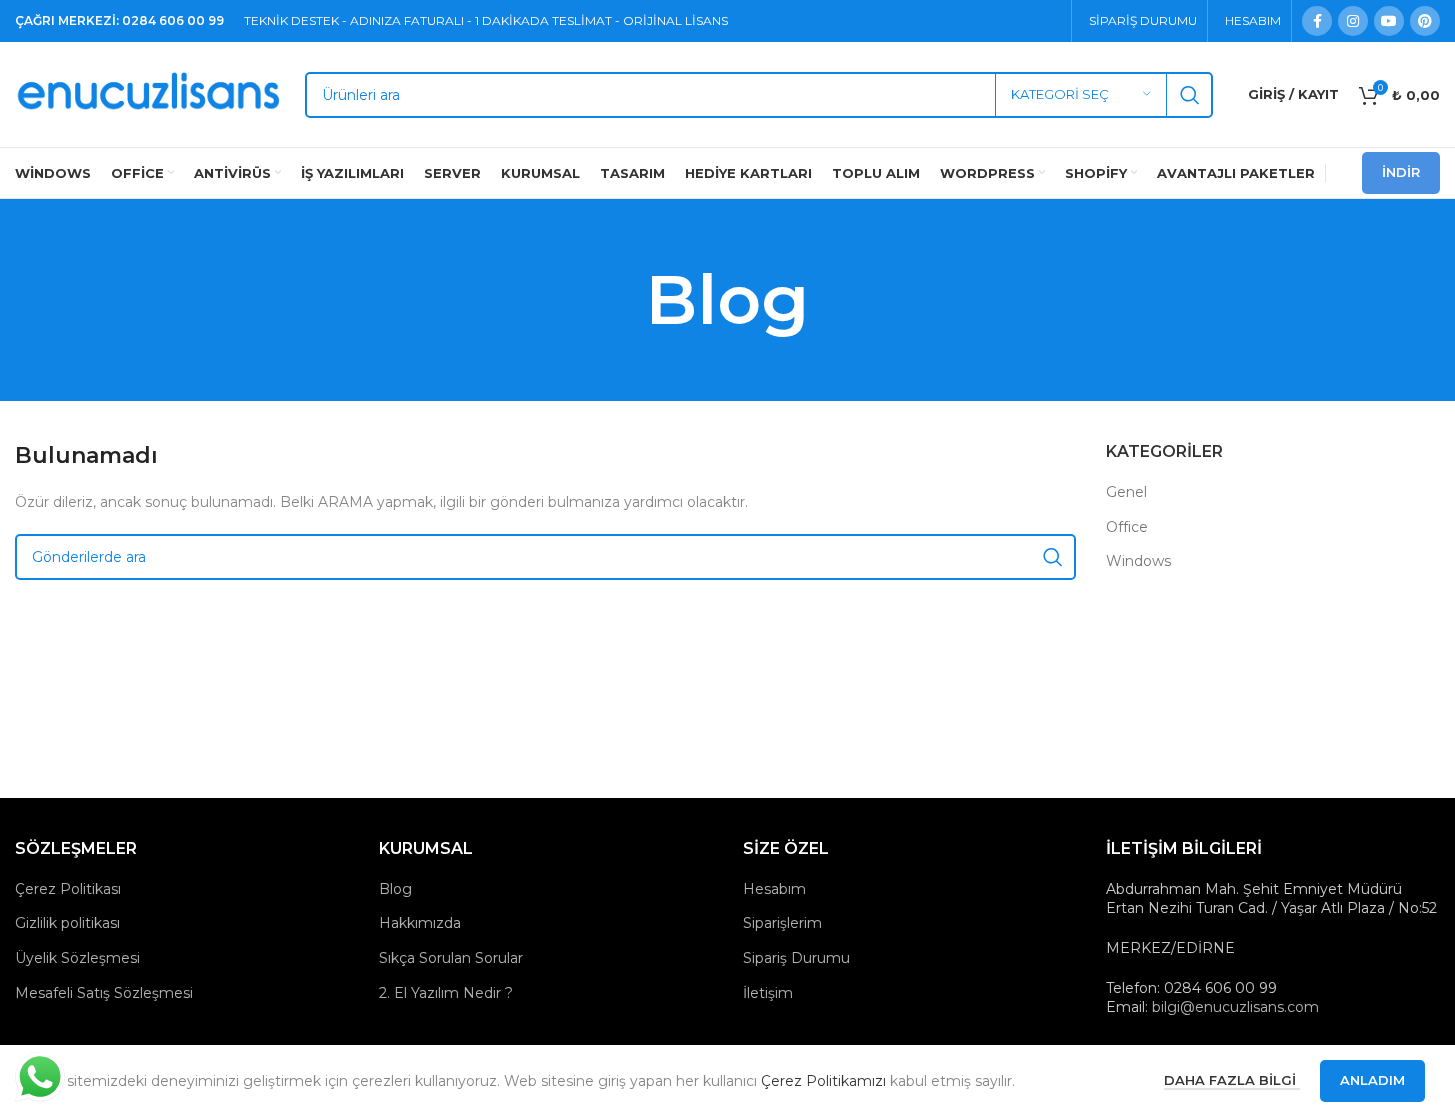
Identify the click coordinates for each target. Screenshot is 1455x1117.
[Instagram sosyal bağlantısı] (1353, 21)
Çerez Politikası (68, 889)
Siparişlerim (782, 923)
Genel (1126, 492)
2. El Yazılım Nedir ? (446, 993)
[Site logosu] (150, 93)
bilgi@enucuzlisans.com (1235, 1007)
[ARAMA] (1190, 95)
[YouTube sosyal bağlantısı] (1389, 21)
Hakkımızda (420, 923)
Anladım (1372, 1080)
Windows (1138, 561)
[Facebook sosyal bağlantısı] (1317, 21)
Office (1127, 527)
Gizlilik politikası (67, 923)
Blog (395, 889)
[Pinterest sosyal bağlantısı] (1425, 21)
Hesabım (774, 889)
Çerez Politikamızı (823, 1081)
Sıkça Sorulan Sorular (451, 958)
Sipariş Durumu (796, 958)
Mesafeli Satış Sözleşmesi (104, 993)
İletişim (768, 993)
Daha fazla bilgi (1232, 1080)
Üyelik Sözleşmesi (77, 958)
